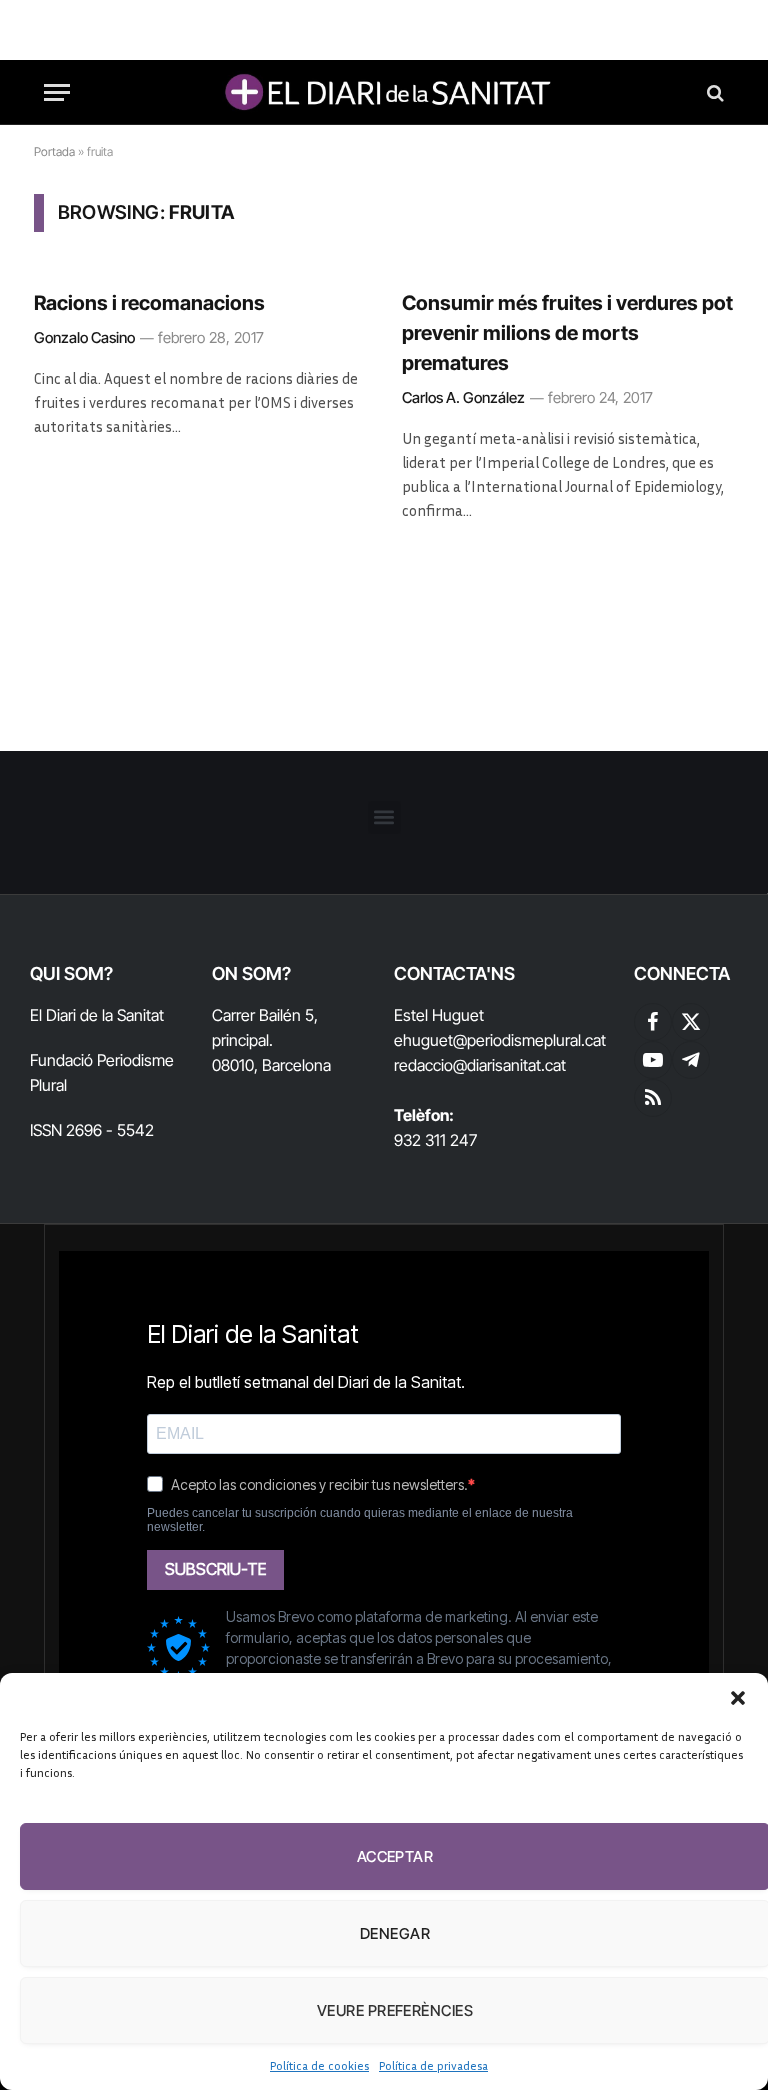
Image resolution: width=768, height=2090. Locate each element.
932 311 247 (435, 1140)
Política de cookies (319, 2065)
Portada (54, 151)
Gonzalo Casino (84, 337)
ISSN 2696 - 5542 (92, 1130)
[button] (738, 1698)
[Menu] (57, 92)
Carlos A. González (463, 397)
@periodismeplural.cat (529, 1040)
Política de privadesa (433, 2065)
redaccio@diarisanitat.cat (480, 1065)
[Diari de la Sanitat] (384, 92)
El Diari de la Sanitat (97, 1015)
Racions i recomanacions (149, 303)
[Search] (713, 92)
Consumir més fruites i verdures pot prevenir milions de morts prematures (567, 333)
